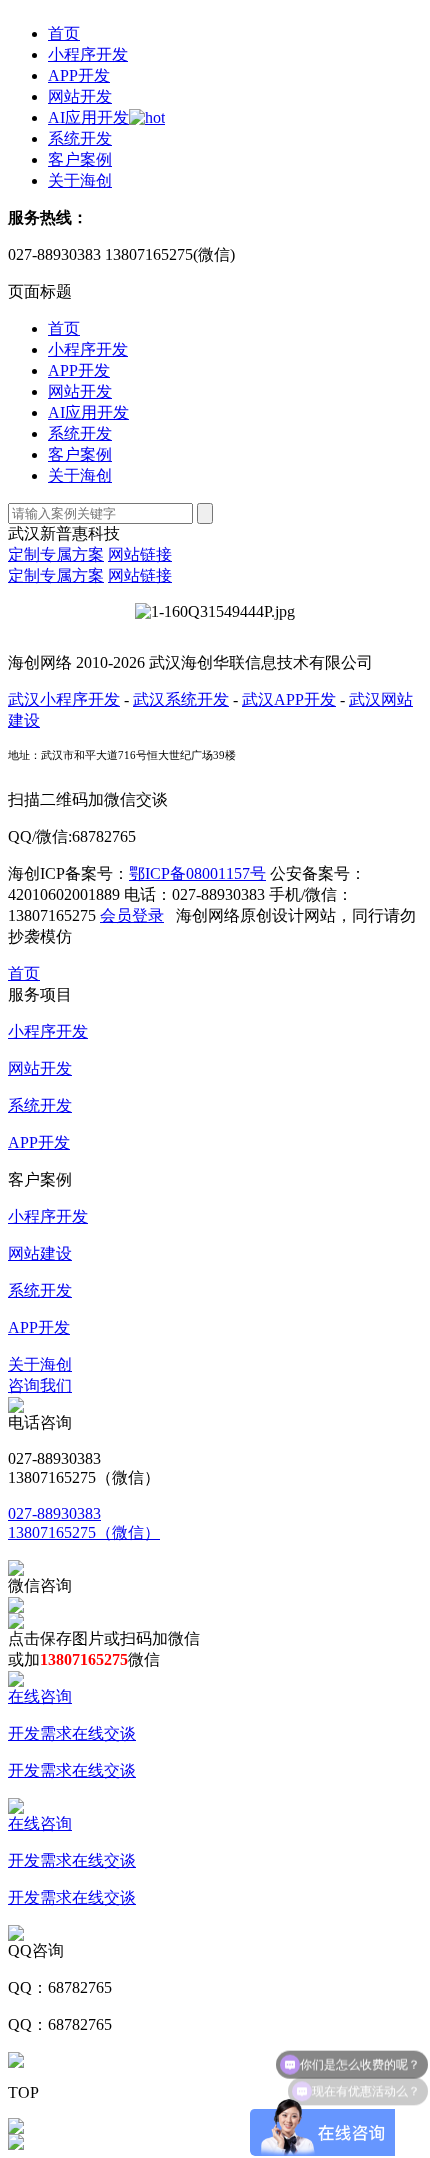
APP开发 (79, 75)
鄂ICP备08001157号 (197, 873)
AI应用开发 (88, 117)
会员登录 (132, 915)
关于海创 (80, 180)
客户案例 (80, 159)
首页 (64, 33)
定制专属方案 (56, 554)
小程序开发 (88, 54)
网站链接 (140, 554)
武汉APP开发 (289, 699)
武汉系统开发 (181, 699)
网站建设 (40, 1253)
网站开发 (80, 96)
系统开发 (80, 138)
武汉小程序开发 (64, 699)
